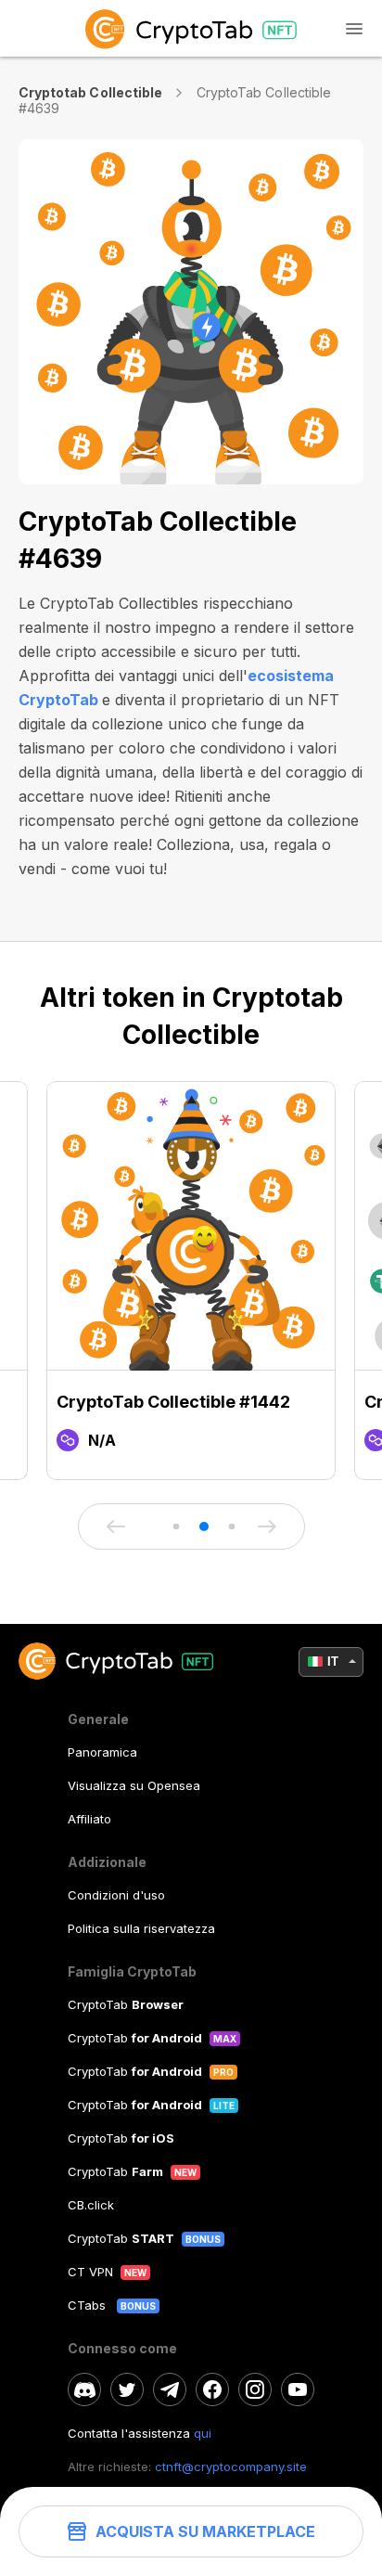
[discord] (84, 2389)
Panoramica (102, 1752)
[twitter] (127, 2389)
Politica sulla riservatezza (141, 1928)
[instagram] (255, 2389)
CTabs (89, 2305)
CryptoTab (126, 2004)
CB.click (91, 2205)
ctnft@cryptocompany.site (231, 2467)
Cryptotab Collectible (90, 92)
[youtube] (298, 2389)
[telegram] (170, 2389)
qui (203, 2433)
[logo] (191, 28)
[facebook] (212, 2389)
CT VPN (90, 2272)
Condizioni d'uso (116, 1895)
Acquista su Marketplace (205, 2531)
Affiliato (89, 1819)
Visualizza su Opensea (134, 1785)
